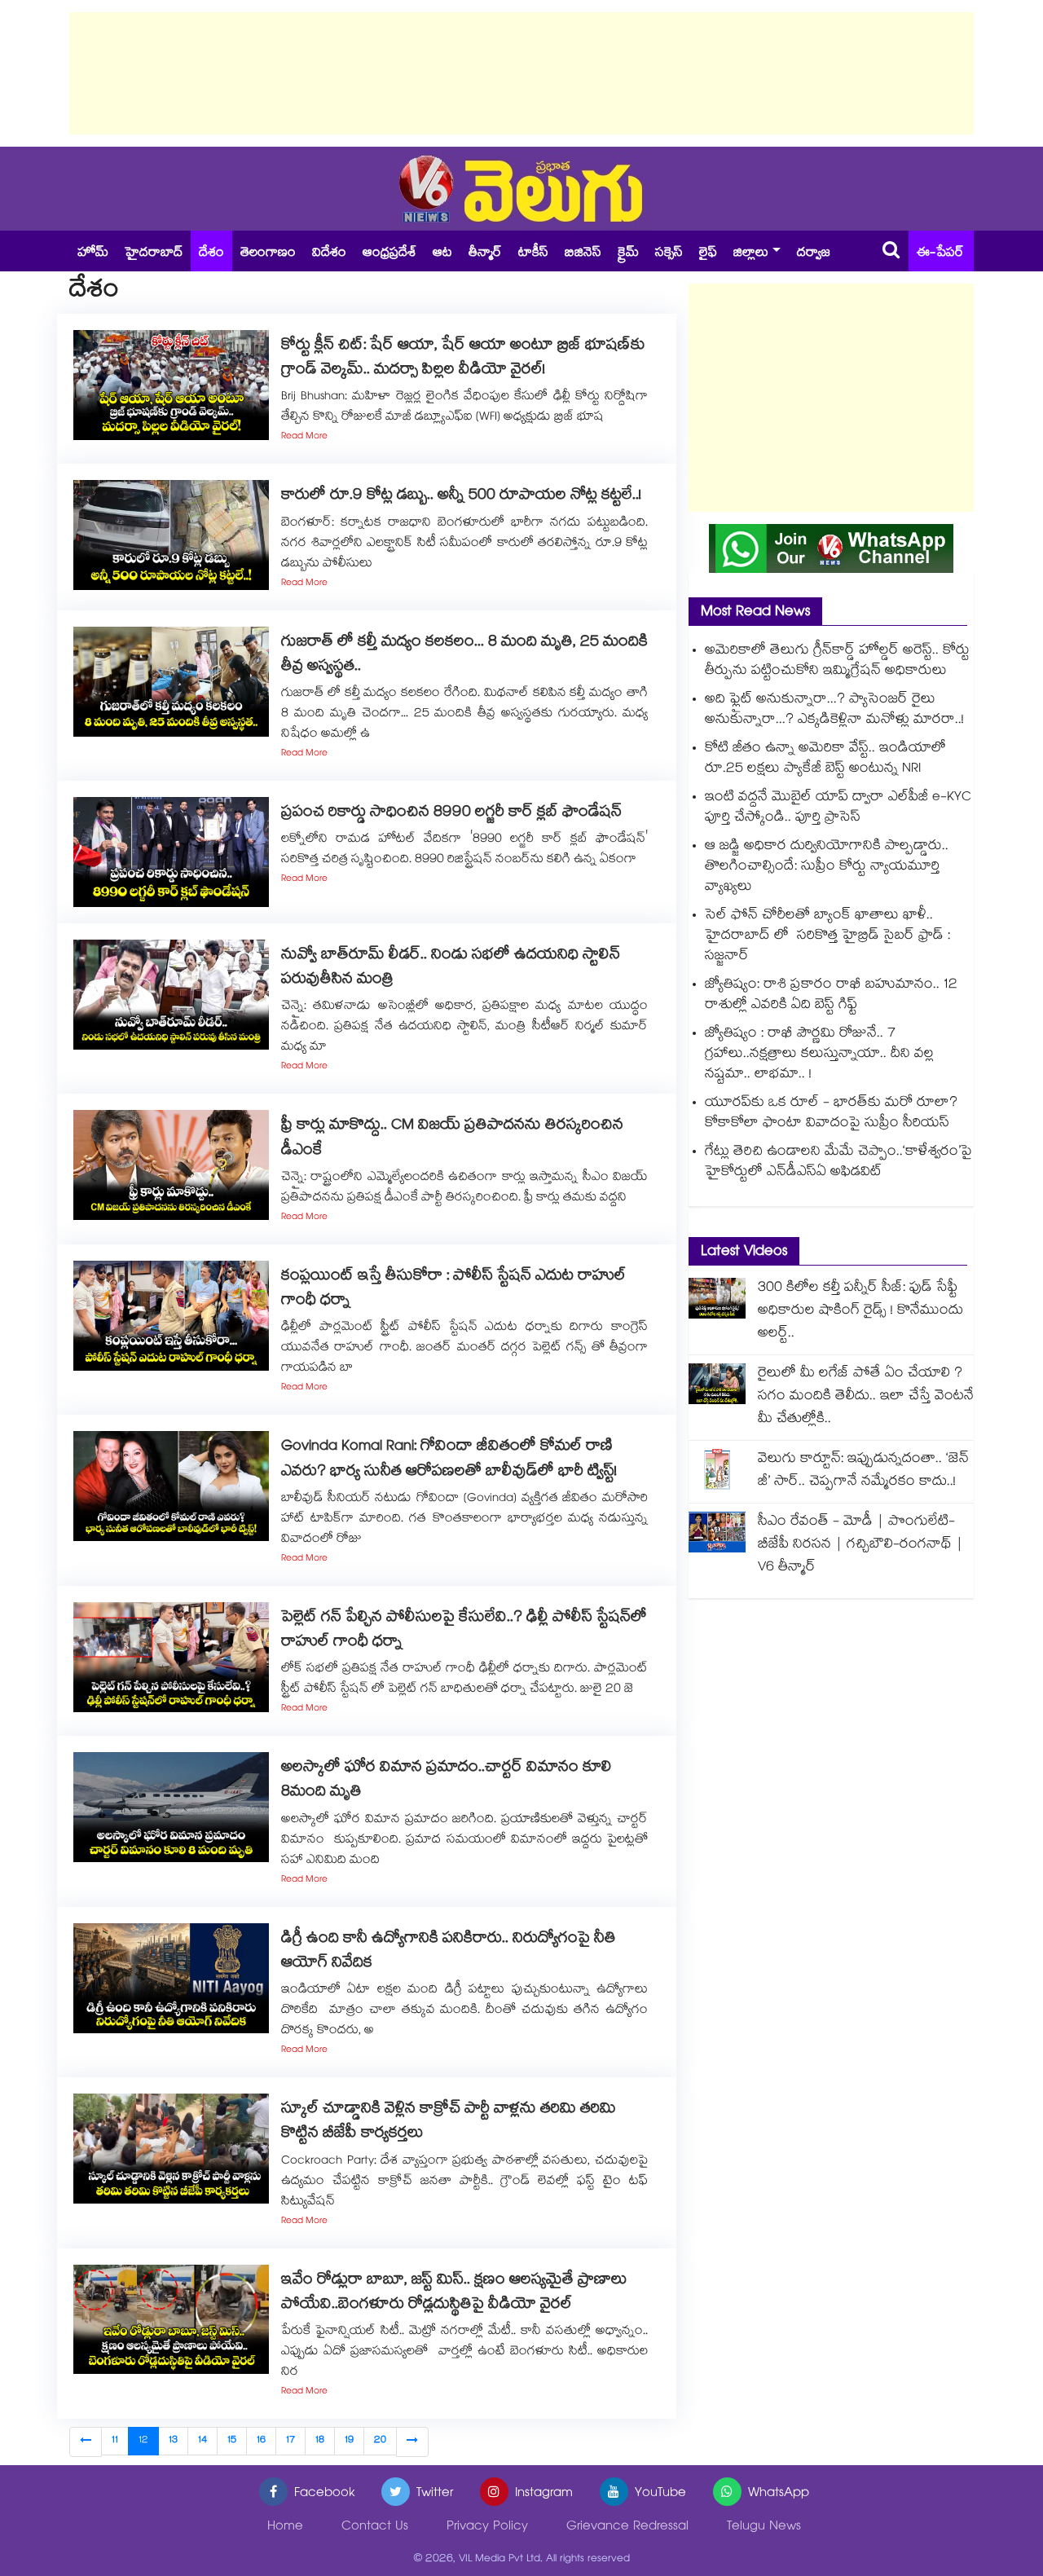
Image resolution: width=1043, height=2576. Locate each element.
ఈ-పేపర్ (940, 254)
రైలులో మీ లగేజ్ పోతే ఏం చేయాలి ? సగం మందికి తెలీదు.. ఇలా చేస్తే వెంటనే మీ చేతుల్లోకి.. (866, 1397)
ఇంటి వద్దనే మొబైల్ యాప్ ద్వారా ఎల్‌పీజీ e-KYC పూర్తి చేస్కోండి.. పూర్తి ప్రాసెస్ (838, 808)
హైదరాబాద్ (154, 254)
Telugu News (764, 2528)
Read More (304, 437)
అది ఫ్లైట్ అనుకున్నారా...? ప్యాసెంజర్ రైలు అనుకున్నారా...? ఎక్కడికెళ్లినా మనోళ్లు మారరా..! (834, 711)
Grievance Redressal (627, 2528)
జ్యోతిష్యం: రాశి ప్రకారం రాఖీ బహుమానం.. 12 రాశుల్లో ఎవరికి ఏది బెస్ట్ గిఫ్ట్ (831, 996)
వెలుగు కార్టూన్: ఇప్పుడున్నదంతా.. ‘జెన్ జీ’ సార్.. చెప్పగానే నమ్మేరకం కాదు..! (863, 1471)
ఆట (442, 254)
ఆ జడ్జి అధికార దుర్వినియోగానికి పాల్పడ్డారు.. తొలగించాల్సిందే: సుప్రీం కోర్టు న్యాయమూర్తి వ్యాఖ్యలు (827, 867)
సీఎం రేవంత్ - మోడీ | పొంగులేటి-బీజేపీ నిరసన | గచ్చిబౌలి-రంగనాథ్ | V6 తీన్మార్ (860, 1546)
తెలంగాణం (268, 254)
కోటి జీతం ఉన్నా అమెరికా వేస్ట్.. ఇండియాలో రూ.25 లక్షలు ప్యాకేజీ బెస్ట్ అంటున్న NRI (825, 760)
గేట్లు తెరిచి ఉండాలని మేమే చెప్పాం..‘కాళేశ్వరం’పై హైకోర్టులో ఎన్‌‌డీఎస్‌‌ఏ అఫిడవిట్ (838, 1163)
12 (143, 2441)
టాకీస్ (533, 254)
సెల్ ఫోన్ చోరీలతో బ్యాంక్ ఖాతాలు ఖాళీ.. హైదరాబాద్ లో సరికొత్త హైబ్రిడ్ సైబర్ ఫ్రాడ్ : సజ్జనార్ (827, 937)
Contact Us (375, 2528)
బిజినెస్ (583, 254)
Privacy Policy (487, 2528)
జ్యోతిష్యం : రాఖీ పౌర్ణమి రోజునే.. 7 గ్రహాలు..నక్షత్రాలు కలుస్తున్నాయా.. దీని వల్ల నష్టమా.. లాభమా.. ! (819, 1055)
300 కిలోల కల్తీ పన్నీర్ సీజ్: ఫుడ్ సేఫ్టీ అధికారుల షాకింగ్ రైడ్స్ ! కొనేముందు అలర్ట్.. (860, 1312)
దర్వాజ (814, 254)
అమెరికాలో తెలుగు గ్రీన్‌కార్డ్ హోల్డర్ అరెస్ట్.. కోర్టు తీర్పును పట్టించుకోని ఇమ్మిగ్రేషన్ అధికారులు (837, 662)
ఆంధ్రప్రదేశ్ (389, 254)
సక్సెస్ (669, 254)
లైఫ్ (708, 254)
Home (285, 2528)
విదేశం (329, 254)
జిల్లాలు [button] (751, 254)
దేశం (211, 254)
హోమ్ (93, 254)
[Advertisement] (521, 73)
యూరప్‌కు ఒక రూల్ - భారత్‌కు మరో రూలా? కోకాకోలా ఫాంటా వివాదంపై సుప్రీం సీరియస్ (831, 1114)
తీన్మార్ (485, 254)
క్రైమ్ (628, 254)
